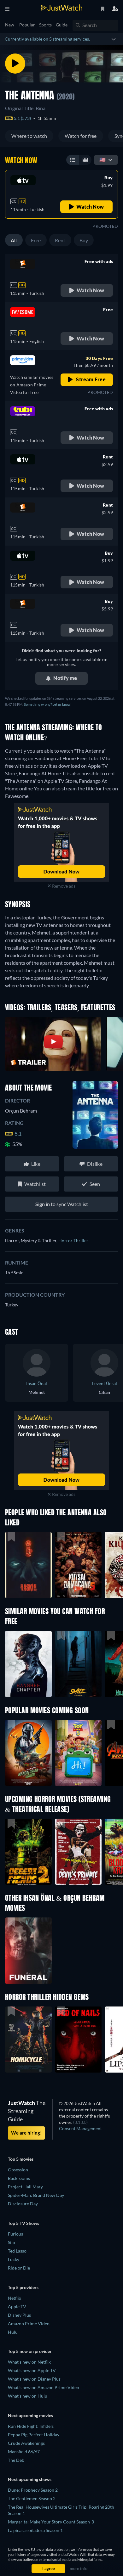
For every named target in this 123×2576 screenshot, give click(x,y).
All (14, 240)
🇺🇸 (102, 159)
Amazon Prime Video (29, 2323)
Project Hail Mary (25, 2187)
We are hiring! (26, 2133)
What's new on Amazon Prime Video (44, 2387)
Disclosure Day (23, 2204)
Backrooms (19, 2178)
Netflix (15, 2298)
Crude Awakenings (26, 2443)
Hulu (13, 2332)
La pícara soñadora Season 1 (35, 2530)
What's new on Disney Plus (34, 2379)
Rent (60, 240)
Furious (15, 2234)
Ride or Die (19, 2268)
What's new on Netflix (29, 2362)
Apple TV (17, 2307)
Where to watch (29, 136)
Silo (12, 2242)
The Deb (16, 2460)
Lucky (14, 2259)
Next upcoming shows (30, 2479)
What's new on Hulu (28, 2396)
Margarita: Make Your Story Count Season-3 (51, 2522)
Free (36, 240)
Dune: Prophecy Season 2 (33, 2490)
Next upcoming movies (30, 2415)
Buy (84, 240)
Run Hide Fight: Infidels (31, 2426)
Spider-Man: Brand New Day (36, 2195)
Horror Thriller (73, 1240)
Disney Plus (19, 2315)
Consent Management (80, 2128)
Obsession (18, 2170)
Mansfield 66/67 (24, 2452)
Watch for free (81, 136)
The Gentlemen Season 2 (32, 2498)
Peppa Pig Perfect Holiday (34, 2435)
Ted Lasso (17, 2251)
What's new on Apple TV (32, 2370)
